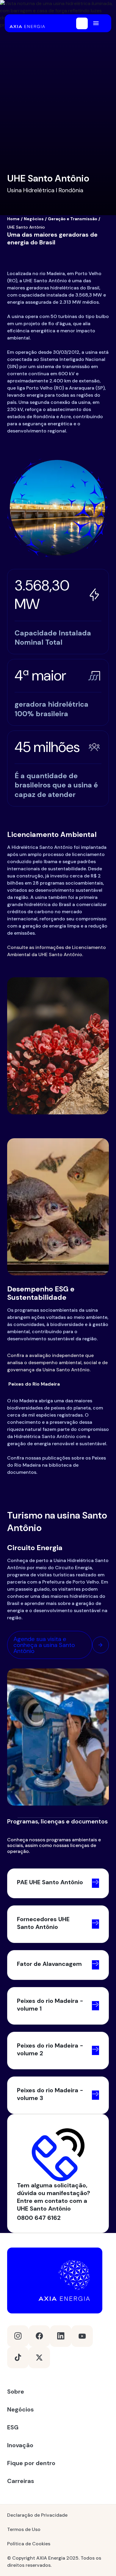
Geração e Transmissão (73, 219)
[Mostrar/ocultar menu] (96, 23)
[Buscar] (82, 23)
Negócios (34, 219)
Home (13, 219)
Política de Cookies (29, 2544)
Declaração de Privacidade (37, 2515)
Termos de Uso (24, 2529)
